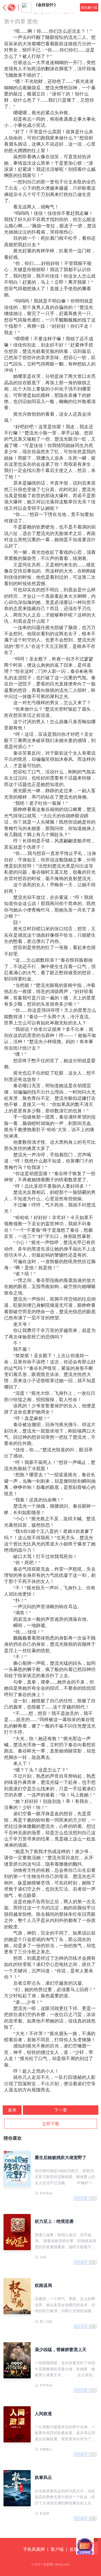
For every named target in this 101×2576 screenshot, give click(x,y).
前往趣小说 (89, 8)
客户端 (57, 2549)
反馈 (74, 2549)
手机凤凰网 (34, 2549)
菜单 (12, 2110)
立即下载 (51, 2124)
